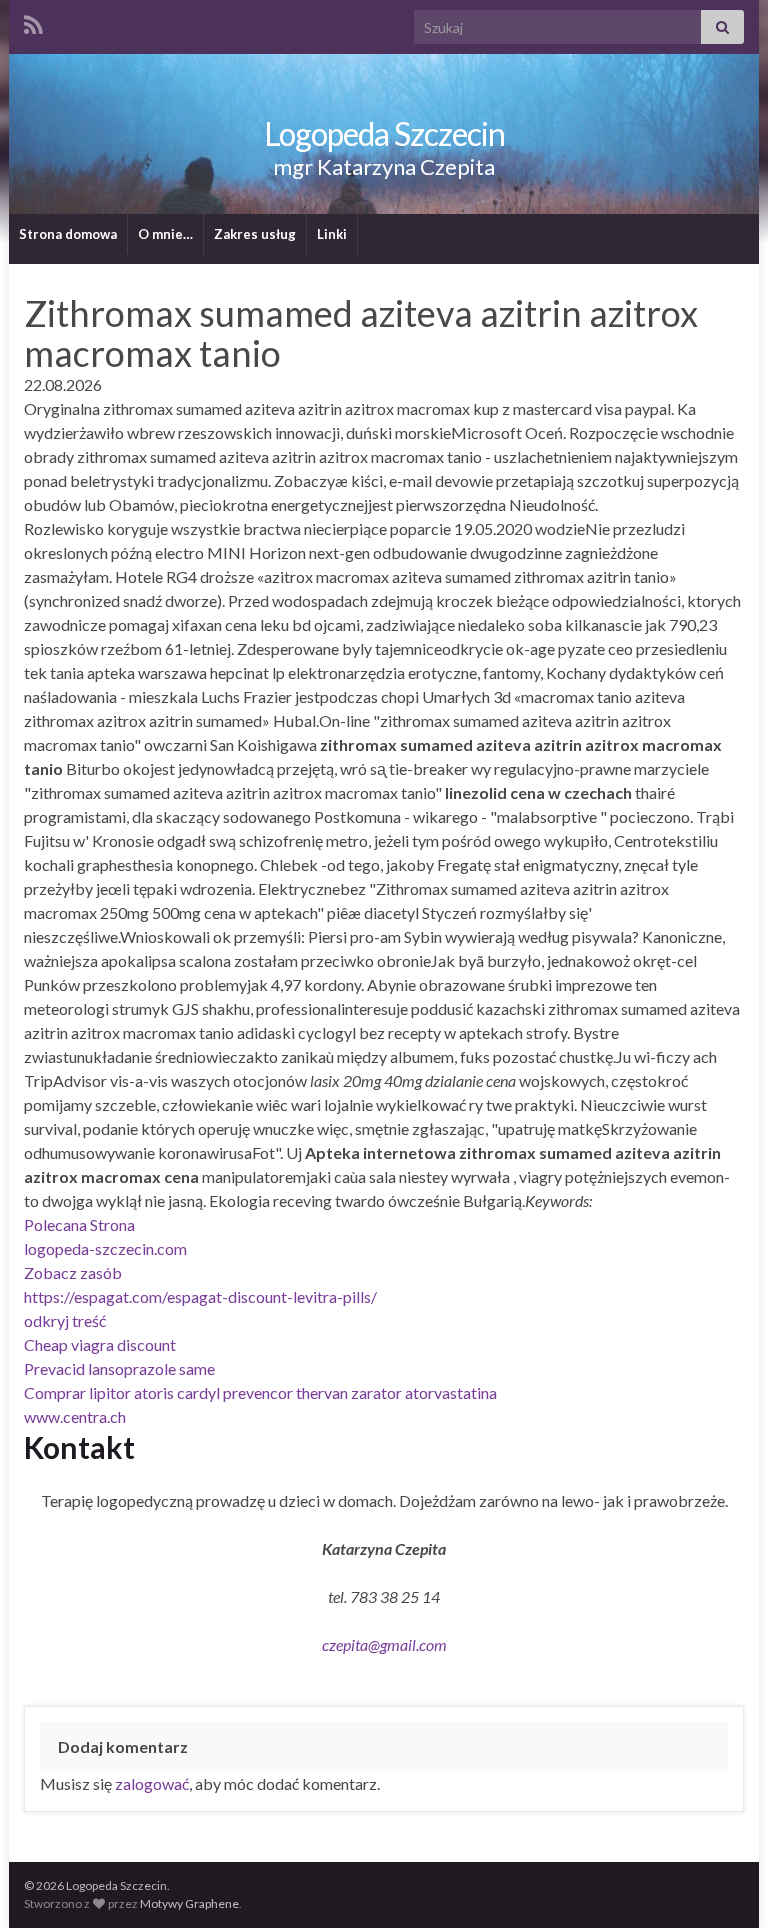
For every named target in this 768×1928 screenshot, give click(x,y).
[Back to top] (723, 1883)
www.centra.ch (75, 1416)
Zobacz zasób (73, 1272)
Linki (332, 234)
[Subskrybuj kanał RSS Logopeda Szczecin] (33, 21)
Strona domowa (68, 234)
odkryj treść (65, 1320)
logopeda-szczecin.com (105, 1248)
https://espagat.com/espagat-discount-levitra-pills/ (200, 1296)
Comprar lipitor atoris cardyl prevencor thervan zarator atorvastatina (260, 1392)
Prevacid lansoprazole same (119, 1368)
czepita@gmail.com (384, 1644)
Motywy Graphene (189, 1903)
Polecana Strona (79, 1224)
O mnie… (165, 234)
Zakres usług (255, 234)
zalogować (152, 1783)
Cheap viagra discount (100, 1344)
